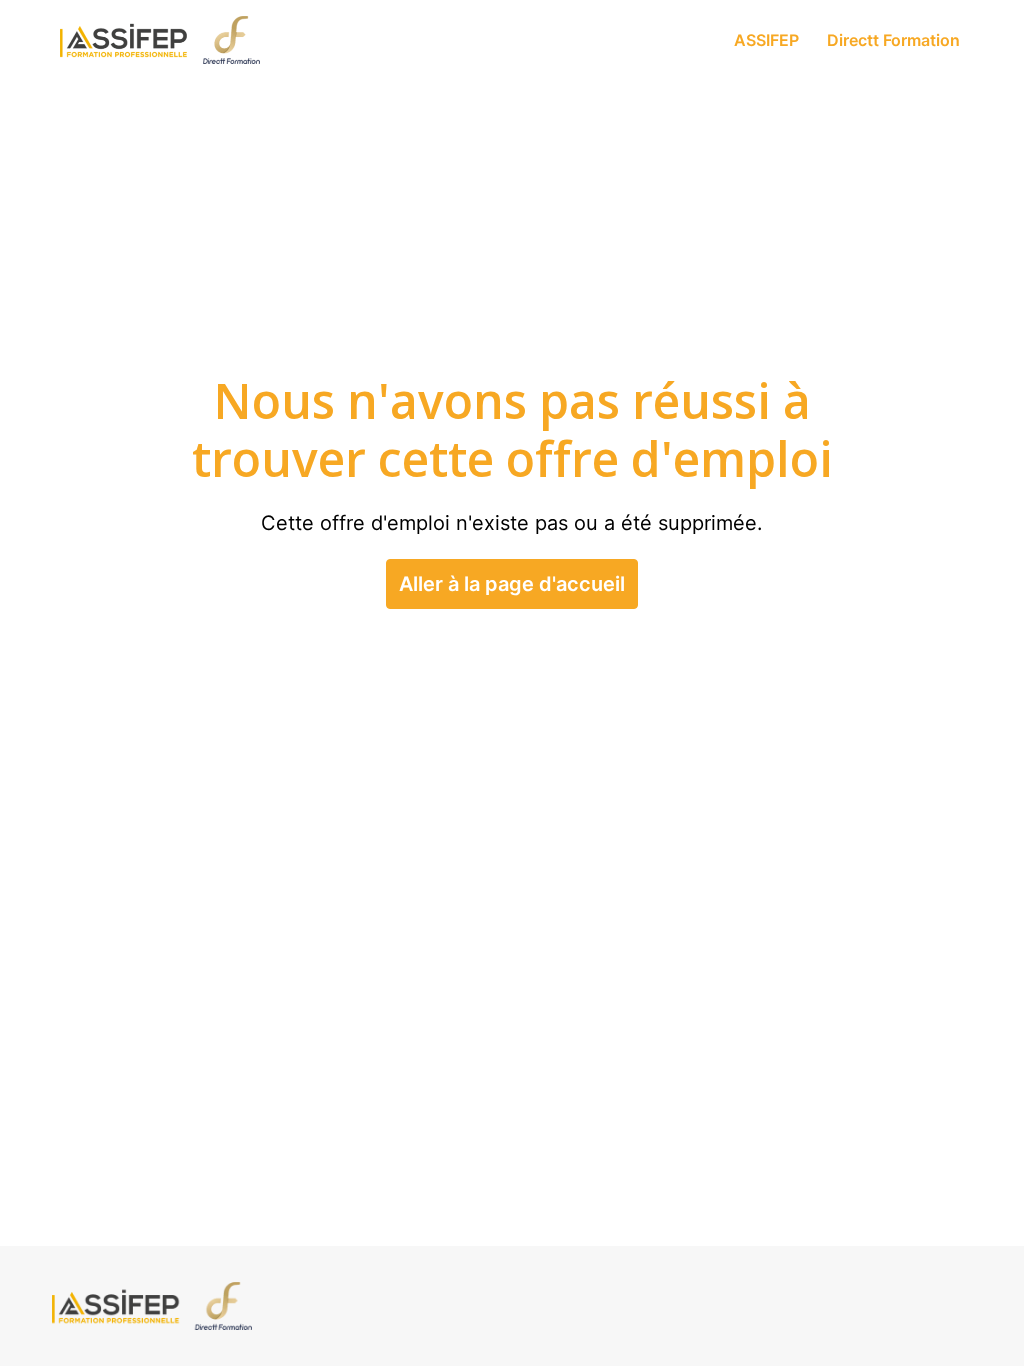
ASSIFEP (766, 40)
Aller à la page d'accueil (512, 584)
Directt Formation (893, 40)
